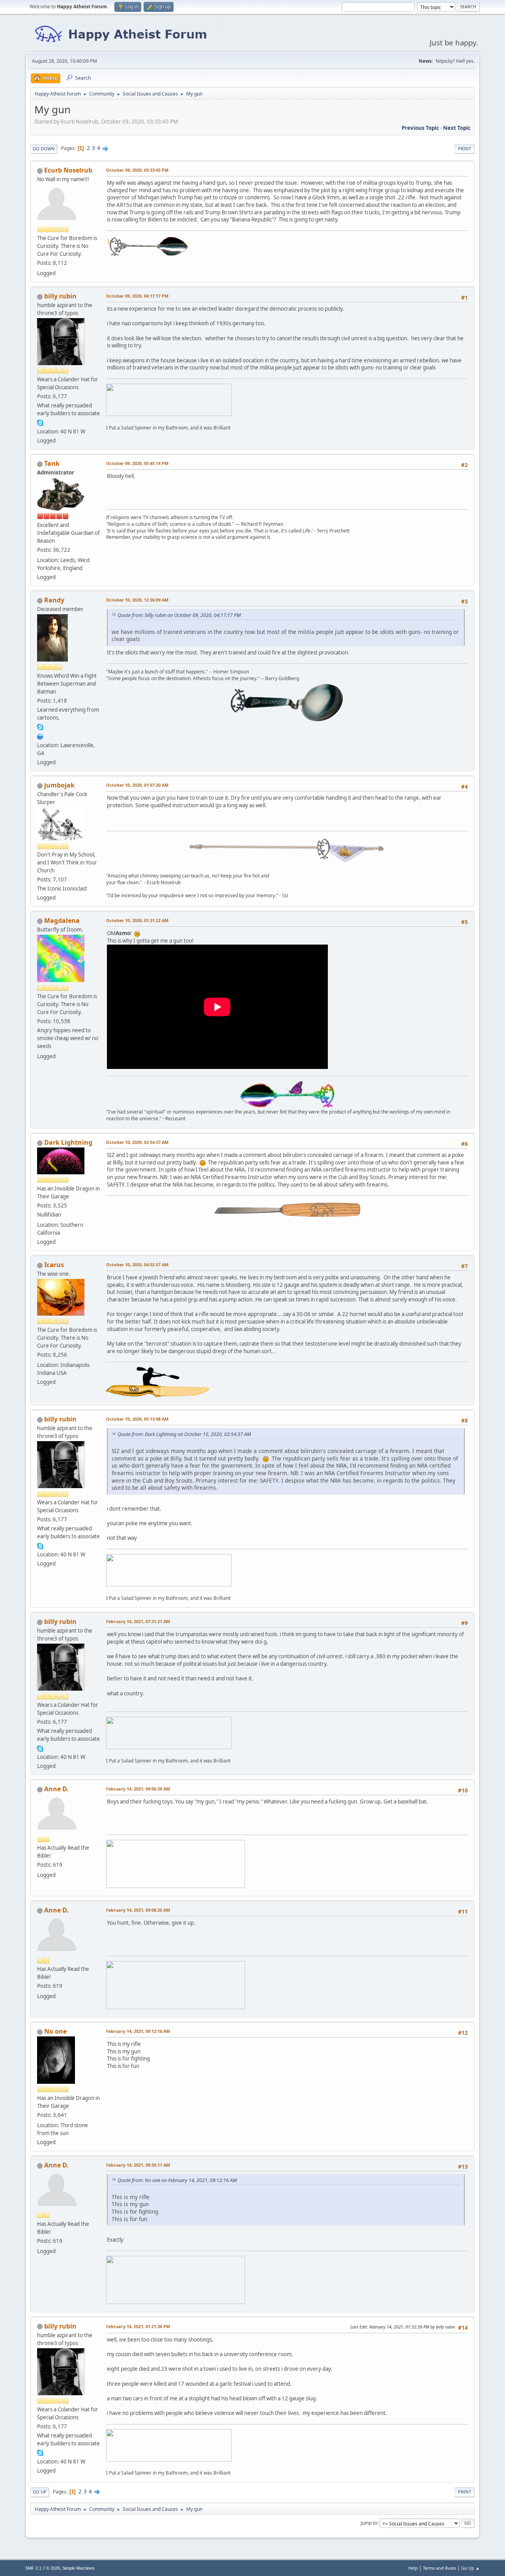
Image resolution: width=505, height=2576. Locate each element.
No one (55, 2031)
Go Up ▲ (470, 2568)
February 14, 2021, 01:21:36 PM (138, 2326)
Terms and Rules (440, 2568)
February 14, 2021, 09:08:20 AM (138, 1910)
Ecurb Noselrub (68, 170)
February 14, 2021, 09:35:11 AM (138, 2165)
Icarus (54, 1265)
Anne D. (56, 1789)
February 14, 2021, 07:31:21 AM (138, 1621)
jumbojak (59, 785)
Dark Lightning (68, 1142)
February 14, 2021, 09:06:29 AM (138, 1789)
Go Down (44, 149)
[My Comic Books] (40, 736)
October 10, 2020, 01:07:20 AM (137, 785)
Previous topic (420, 128)
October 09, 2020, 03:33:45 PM (137, 170)
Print (465, 149)
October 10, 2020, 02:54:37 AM (137, 1142)
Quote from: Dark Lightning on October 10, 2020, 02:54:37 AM (184, 1434)
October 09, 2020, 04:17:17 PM (137, 296)
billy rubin (60, 296)
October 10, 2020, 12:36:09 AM (137, 600)
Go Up (40, 2492)
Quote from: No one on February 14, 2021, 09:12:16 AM (177, 2180)
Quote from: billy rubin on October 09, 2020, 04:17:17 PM (179, 615)
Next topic (457, 128)
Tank (52, 463)
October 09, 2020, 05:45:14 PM (137, 463)
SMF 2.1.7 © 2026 (43, 2568)
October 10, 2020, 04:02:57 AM (137, 1265)
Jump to (369, 2523)
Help (413, 2568)
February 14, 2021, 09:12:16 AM (138, 2031)
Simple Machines (79, 2568)
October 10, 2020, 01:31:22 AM (137, 920)
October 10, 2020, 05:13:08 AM (137, 1419)
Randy (54, 600)
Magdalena (62, 921)
